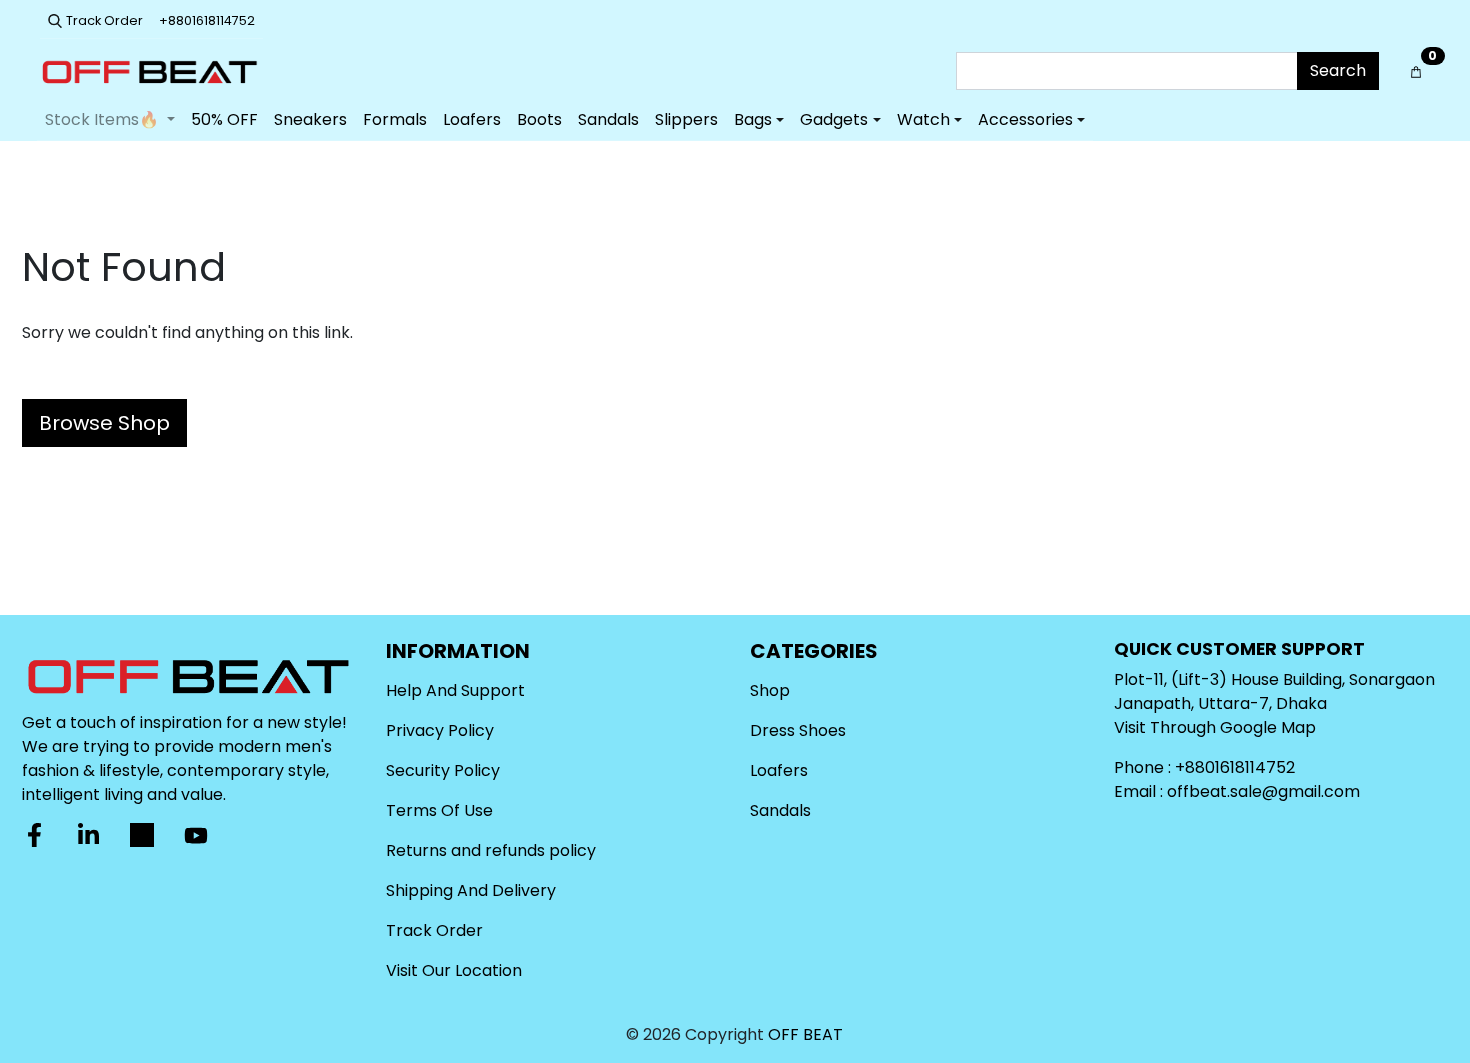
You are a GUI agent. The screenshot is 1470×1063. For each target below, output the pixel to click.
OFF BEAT (805, 1034)
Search (1338, 70)
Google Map (1268, 727)
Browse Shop (104, 423)
